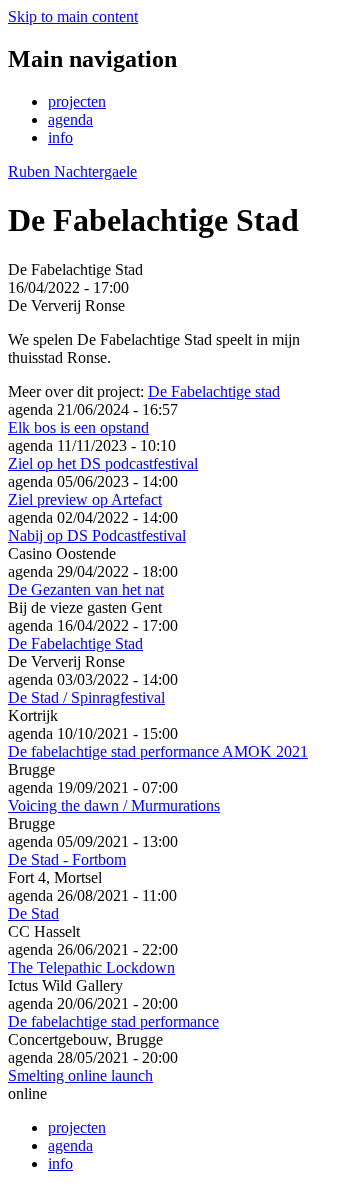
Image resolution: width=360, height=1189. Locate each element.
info (60, 137)
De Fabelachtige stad (214, 391)
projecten (77, 101)
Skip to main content (73, 16)
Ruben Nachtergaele (72, 171)
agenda (70, 119)
